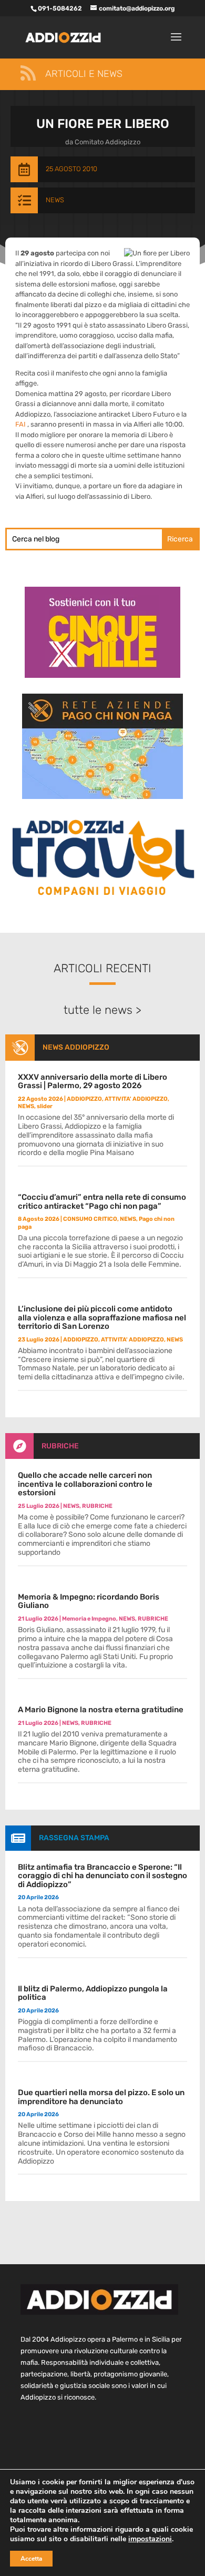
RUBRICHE (60, 1446)
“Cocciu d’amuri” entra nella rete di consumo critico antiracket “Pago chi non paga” (102, 1202)
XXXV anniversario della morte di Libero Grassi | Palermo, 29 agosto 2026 (93, 1082)
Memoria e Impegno (89, 1619)
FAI (21, 424)
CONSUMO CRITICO (90, 1219)
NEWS (55, 200)
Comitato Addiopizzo (107, 142)
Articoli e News (84, 74)
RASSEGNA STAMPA (74, 1838)
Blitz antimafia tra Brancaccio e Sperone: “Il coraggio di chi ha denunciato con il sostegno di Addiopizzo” (102, 1876)
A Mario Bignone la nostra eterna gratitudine (101, 1710)
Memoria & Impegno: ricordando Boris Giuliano (89, 1601)
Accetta (31, 2559)
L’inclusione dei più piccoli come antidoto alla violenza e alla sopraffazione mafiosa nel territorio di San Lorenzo (102, 1317)
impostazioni (150, 2539)
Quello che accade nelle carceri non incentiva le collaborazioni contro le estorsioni (85, 1484)
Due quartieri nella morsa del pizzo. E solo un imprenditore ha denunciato (101, 2097)
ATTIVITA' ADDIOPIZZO (136, 1099)
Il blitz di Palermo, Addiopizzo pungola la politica (93, 1993)
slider (45, 1106)
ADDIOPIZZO (84, 1099)
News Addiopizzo (76, 1047)
